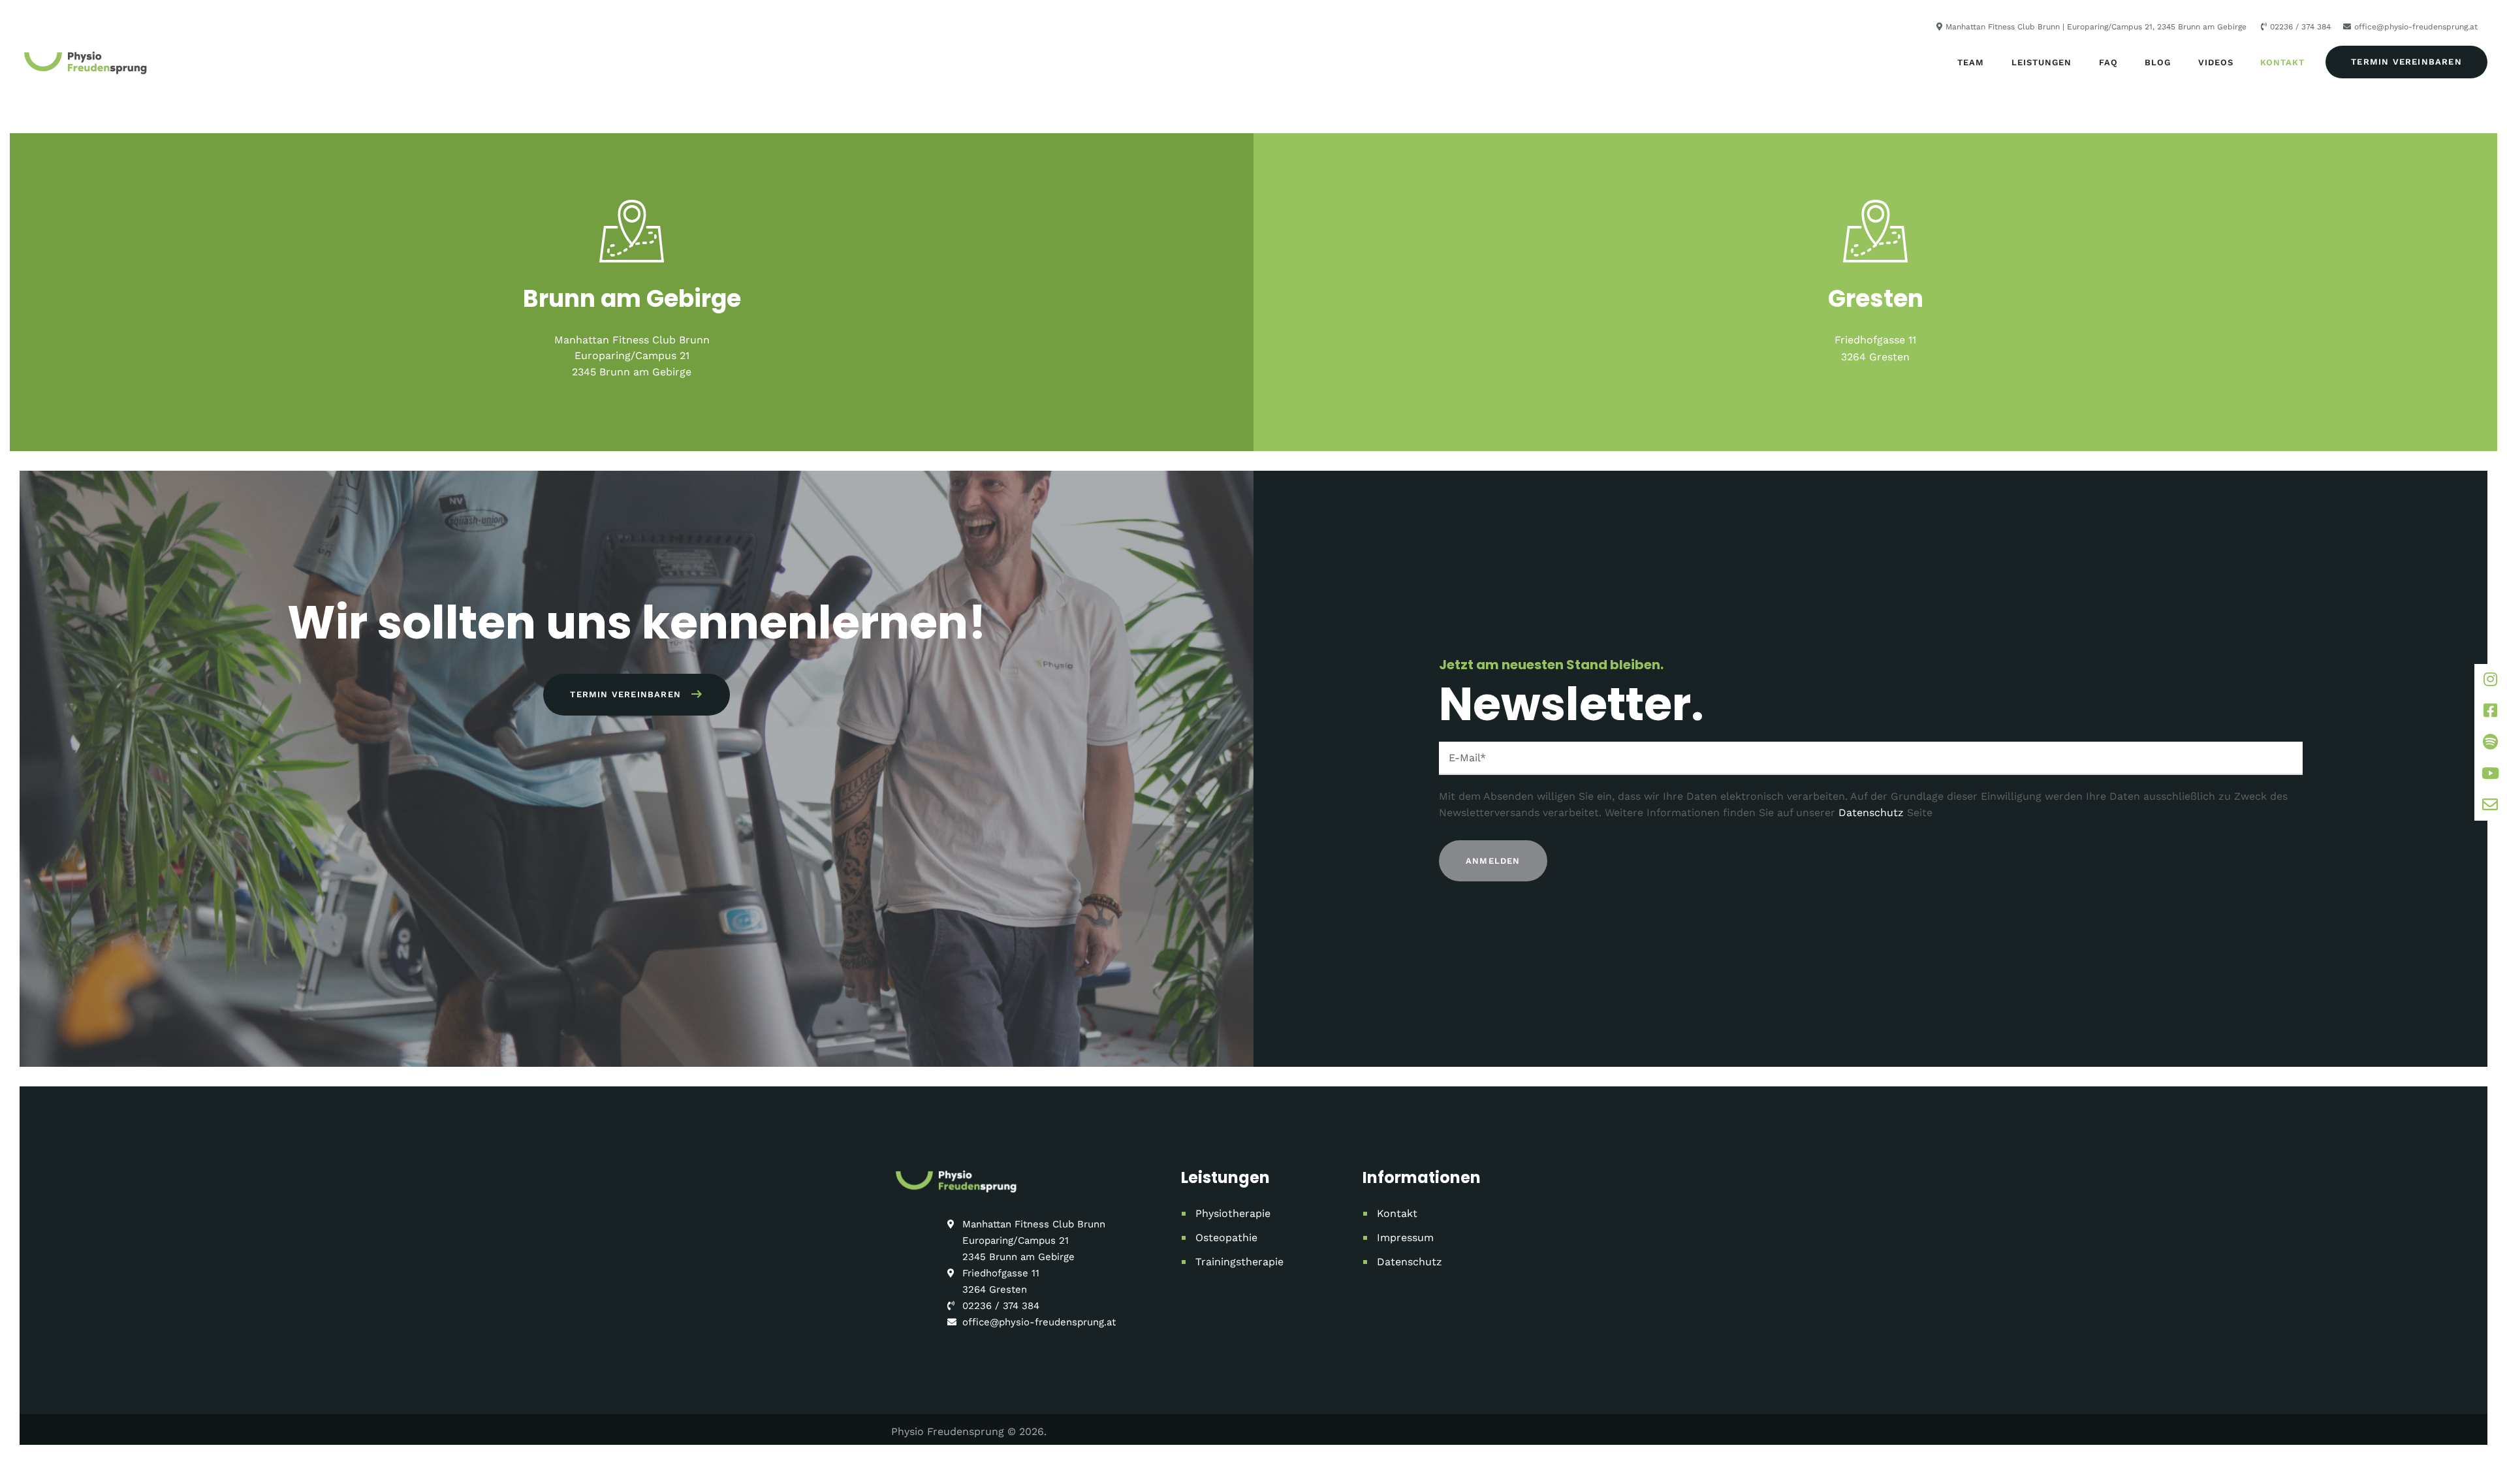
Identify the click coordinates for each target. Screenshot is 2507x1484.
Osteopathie (1226, 1238)
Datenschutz (1871, 813)
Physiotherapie (1233, 1213)
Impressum (1405, 1238)
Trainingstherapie (1239, 1262)
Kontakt (1397, 1213)
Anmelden (1493, 861)
